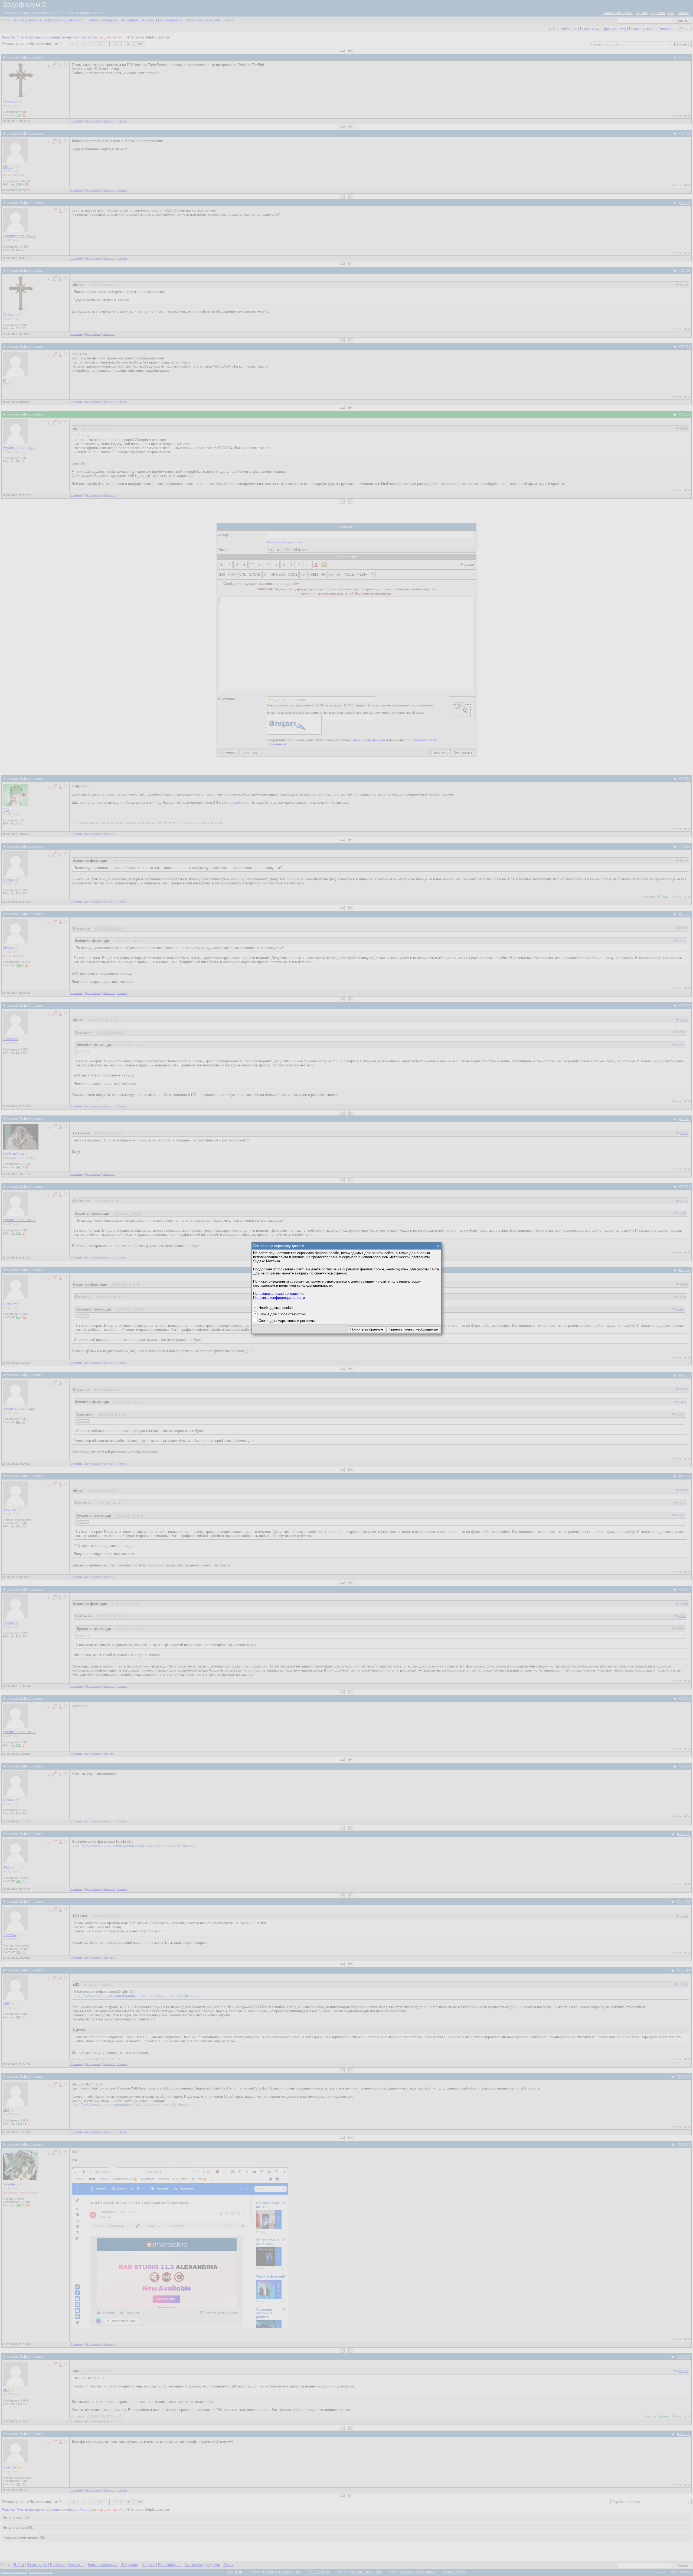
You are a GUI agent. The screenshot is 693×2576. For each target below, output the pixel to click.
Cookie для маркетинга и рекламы (287, 1321)
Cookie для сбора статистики (282, 1314)
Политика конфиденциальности (279, 1298)
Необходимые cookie (276, 1308)
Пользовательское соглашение (279, 1294)
